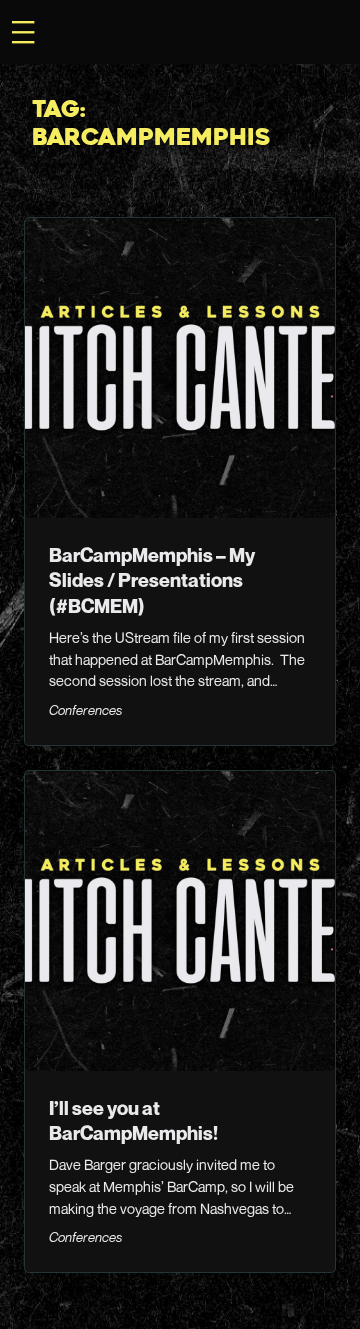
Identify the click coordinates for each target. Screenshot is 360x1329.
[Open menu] (23, 32)
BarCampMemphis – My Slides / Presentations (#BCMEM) (152, 579)
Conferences (85, 710)
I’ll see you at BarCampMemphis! (133, 1120)
